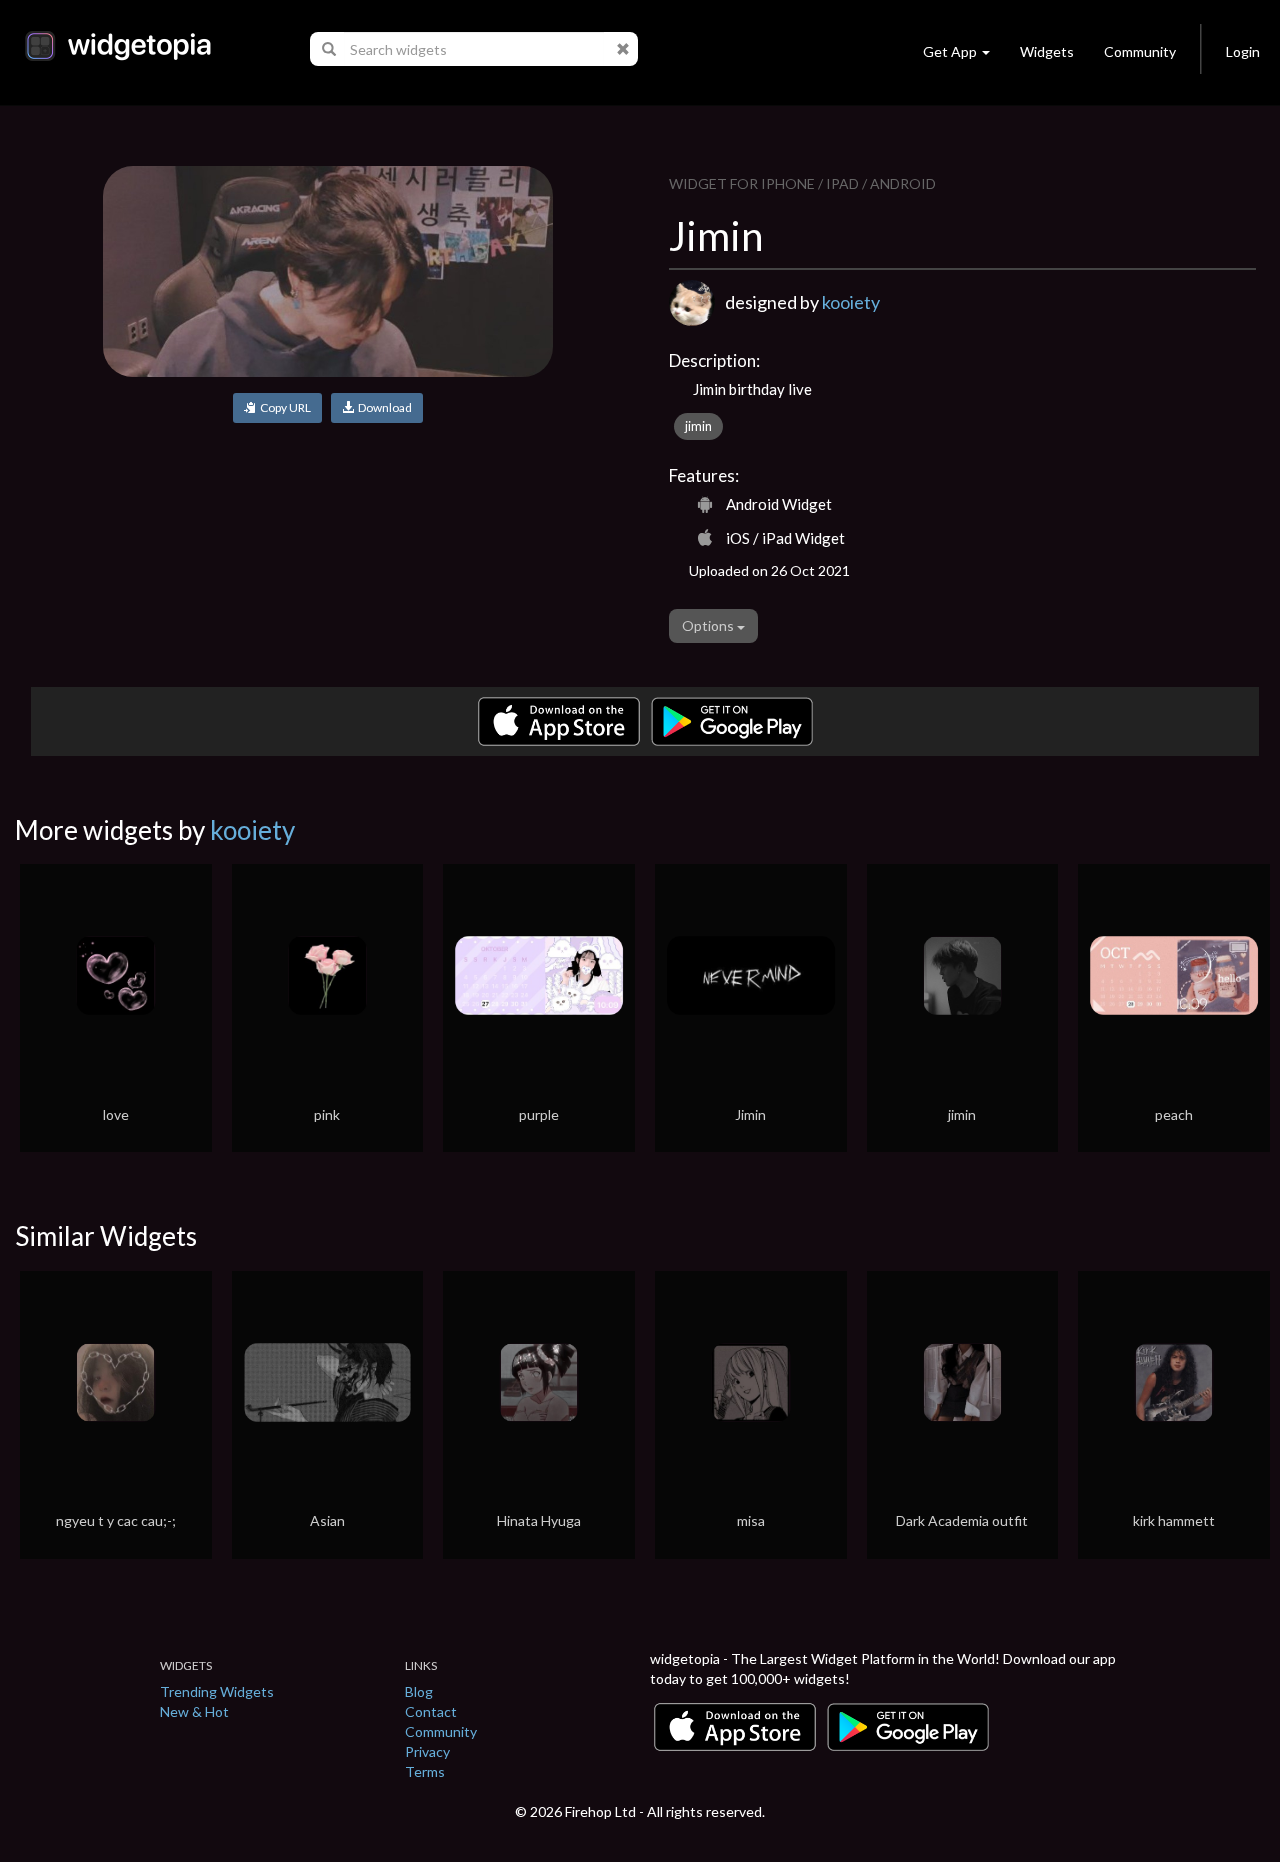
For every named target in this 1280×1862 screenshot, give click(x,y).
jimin (698, 426)
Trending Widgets (217, 1691)
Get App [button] (950, 51)
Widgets (1047, 51)
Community (1140, 51)
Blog (419, 1691)
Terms (425, 1771)
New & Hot (194, 1711)
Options (709, 625)
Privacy (427, 1751)
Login (1243, 51)
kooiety (851, 302)
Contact (431, 1711)
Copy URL (283, 407)
